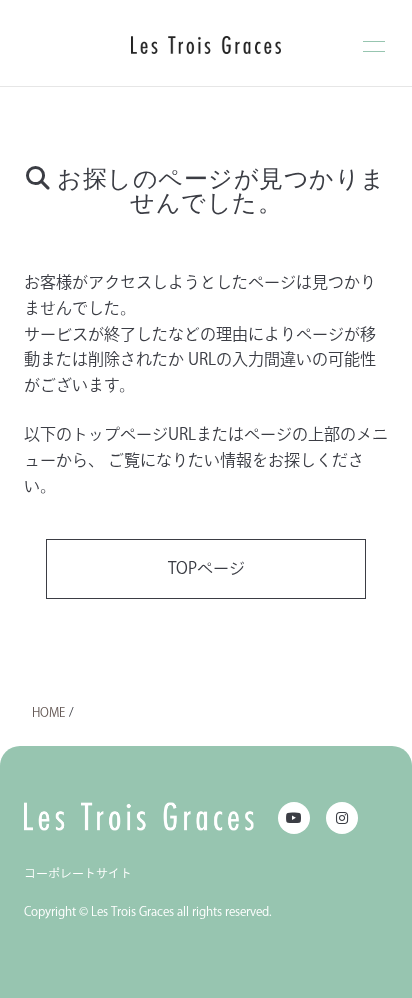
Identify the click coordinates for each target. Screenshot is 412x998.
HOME (48, 712)
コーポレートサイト (78, 873)
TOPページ (206, 568)
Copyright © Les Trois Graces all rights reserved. (148, 911)
